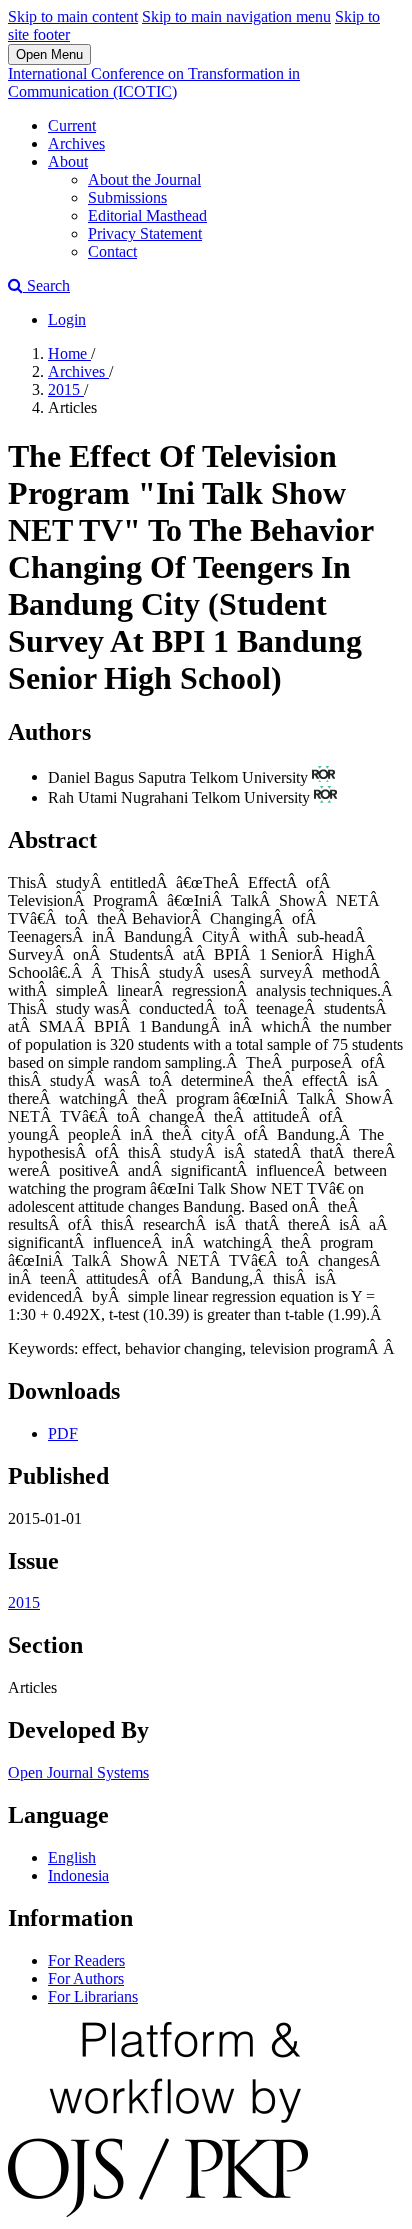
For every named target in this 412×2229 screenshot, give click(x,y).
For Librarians (93, 1996)
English (72, 1857)
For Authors (86, 1978)
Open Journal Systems (78, 1772)
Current (72, 125)
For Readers (86, 1960)
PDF (63, 1433)
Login (67, 319)
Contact (112, 251)
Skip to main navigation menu (236, 16)
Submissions (127, 197)
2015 (66, 389)
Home (69, 353)
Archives (76, 143)
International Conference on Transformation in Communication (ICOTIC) (154, 82)
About (68, 161)
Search (46, 285)
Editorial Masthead (147, 215)
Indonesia (78, 1875)
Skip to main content (73, 16)
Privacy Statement (145, 233)
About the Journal (144, 179)
